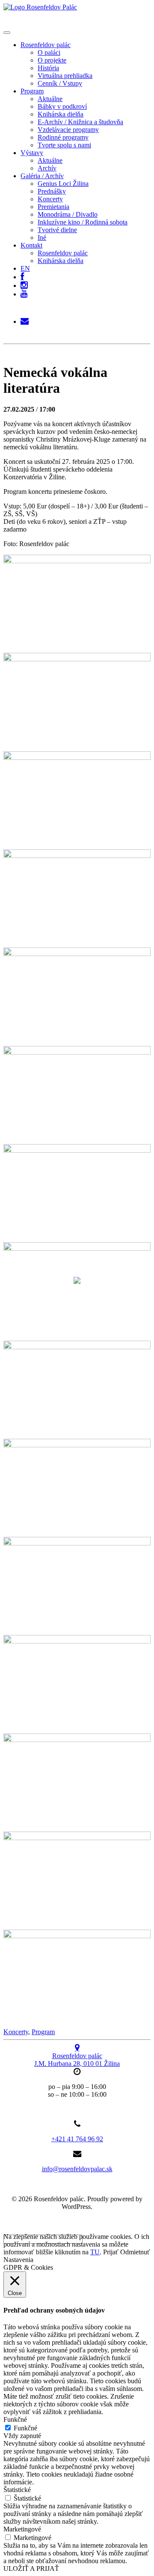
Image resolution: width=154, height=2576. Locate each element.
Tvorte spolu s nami (64, 145)
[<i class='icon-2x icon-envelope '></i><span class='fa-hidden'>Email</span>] (25, 319)
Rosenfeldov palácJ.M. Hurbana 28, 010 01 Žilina (77, 2060)
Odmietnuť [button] (135, 2252)
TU (95, 2252)
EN (25, 268)
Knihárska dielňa (61, 114)
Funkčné (25, 2428)
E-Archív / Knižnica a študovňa (80, 122)
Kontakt (31, 245)
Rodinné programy (63, 137)
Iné (42, 238)
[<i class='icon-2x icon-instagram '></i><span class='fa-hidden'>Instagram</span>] (24, 283)
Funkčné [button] (15, 2419)
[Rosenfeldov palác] (40, 7)
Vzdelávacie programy (68, 130)
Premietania (53, 207)
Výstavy (32, 153)
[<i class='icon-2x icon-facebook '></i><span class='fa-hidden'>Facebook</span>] (22, 275)
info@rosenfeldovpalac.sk (77, 2169)
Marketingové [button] (22, 2529)
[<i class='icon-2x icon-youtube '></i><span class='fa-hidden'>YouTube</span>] (24, 294)
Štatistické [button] (17, 2490)
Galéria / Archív (42, 176)
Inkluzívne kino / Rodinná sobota (83, 222)
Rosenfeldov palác (46, 45)
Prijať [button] (111, 2252)
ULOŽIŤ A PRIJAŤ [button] (31, 2569)
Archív (47, 168)
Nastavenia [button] (18, 2260)
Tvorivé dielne (57, 230)
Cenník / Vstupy (60, 83)
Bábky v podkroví (62, 106)
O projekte (52, 60)
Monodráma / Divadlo (68, 214)
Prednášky (52, 191)
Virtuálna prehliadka (65, 76)
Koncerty (50, 199)
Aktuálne (50, 99)
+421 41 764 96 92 (77, 2139)
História (48, 68)
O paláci (49, 52)
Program (32, 91)
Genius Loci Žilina (63, 184)
